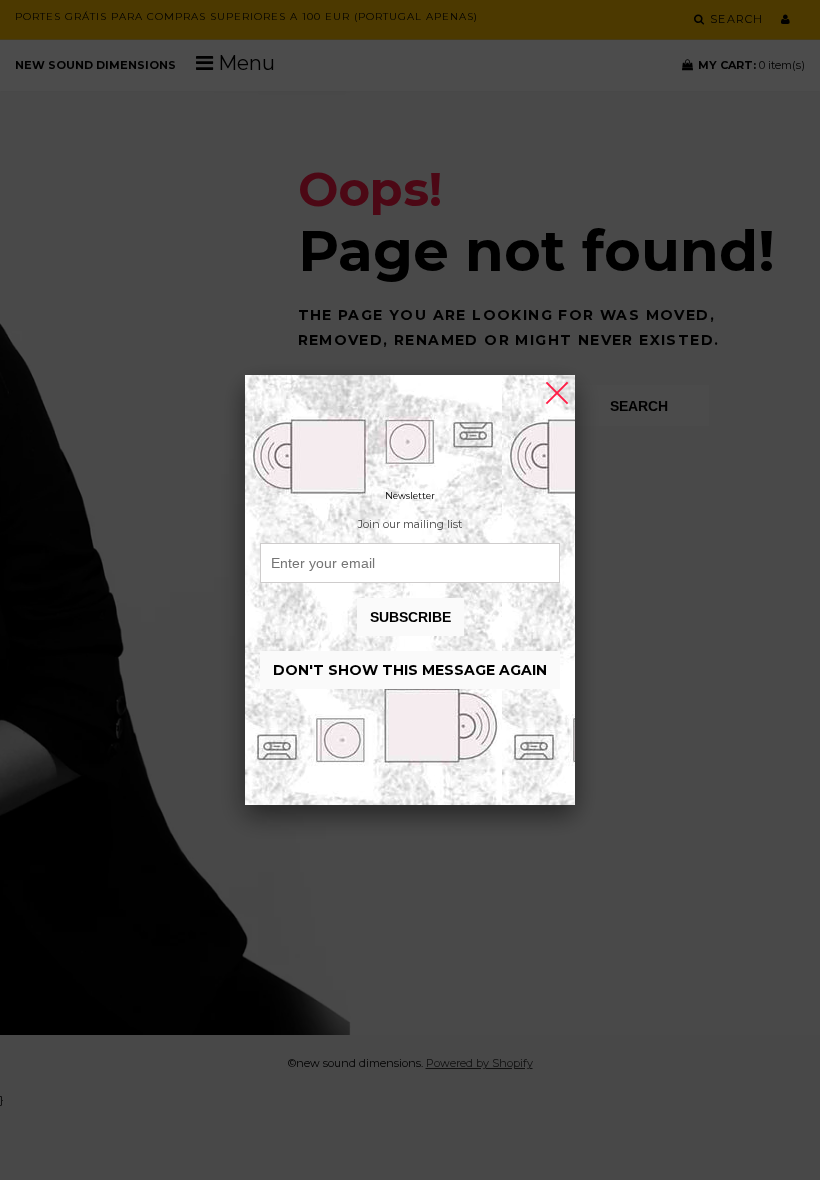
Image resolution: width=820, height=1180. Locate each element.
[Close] (557, 393)
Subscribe (410, 617)
